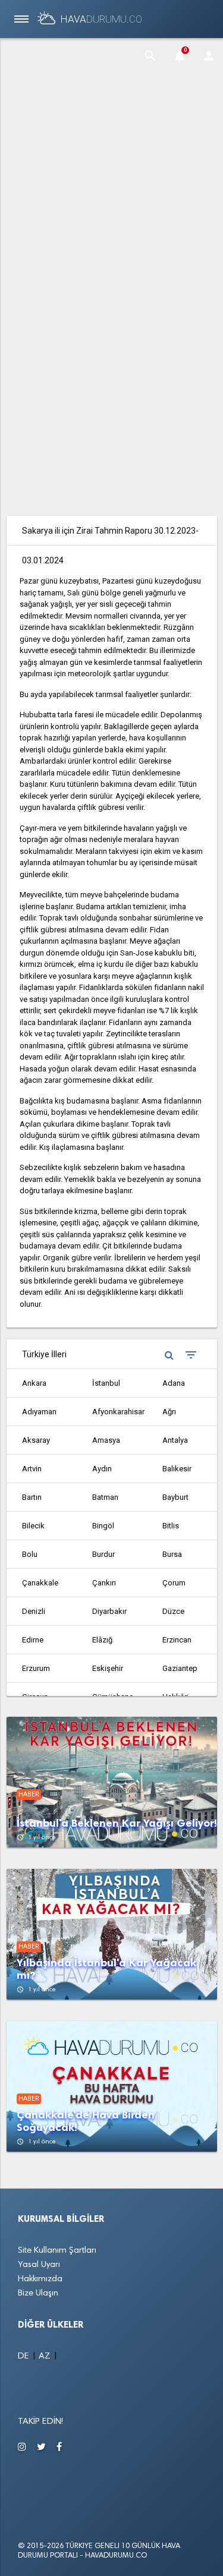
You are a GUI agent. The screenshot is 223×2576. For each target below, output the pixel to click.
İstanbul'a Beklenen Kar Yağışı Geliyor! (117, 1823)
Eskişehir (108, 1668)
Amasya (106, 1440)
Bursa (172, 1554)
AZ (46, 2356)
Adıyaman (39, 1412)
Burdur (103, 1554)
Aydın (102, 1469)
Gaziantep (180, 1668)
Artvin (32, 1469)
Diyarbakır (109, 1611)
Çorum (174, 1583)
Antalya (175, 1440)
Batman (105, 1497)
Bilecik (33, 1526)
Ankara (34, 1383)
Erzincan (177, 1640)
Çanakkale (40, 1583)
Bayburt (175, 1497)
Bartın (32, 1497)
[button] (150, 57)
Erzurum (36, 1668)
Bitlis (171, 1526)
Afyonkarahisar (118, 1412)
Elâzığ (102, 1640)
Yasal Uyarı (39, 2265)
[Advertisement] (111, 158)
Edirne (33, 1640)
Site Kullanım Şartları (57, 2251)
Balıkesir (177, 1469)
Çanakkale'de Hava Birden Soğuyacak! (86, 2121)
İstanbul (106, 1383)
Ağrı (169, 1412)
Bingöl (103, 1526)
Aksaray (36, 1440)
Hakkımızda (40, 2279)
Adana (174, 1383)
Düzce (173, 1611)
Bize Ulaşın (38, 2293)
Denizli (34, 1611)
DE (25, 2356)
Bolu (30, 1554)
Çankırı (104, 1583)
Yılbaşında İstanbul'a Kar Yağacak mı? (106, 1969)
